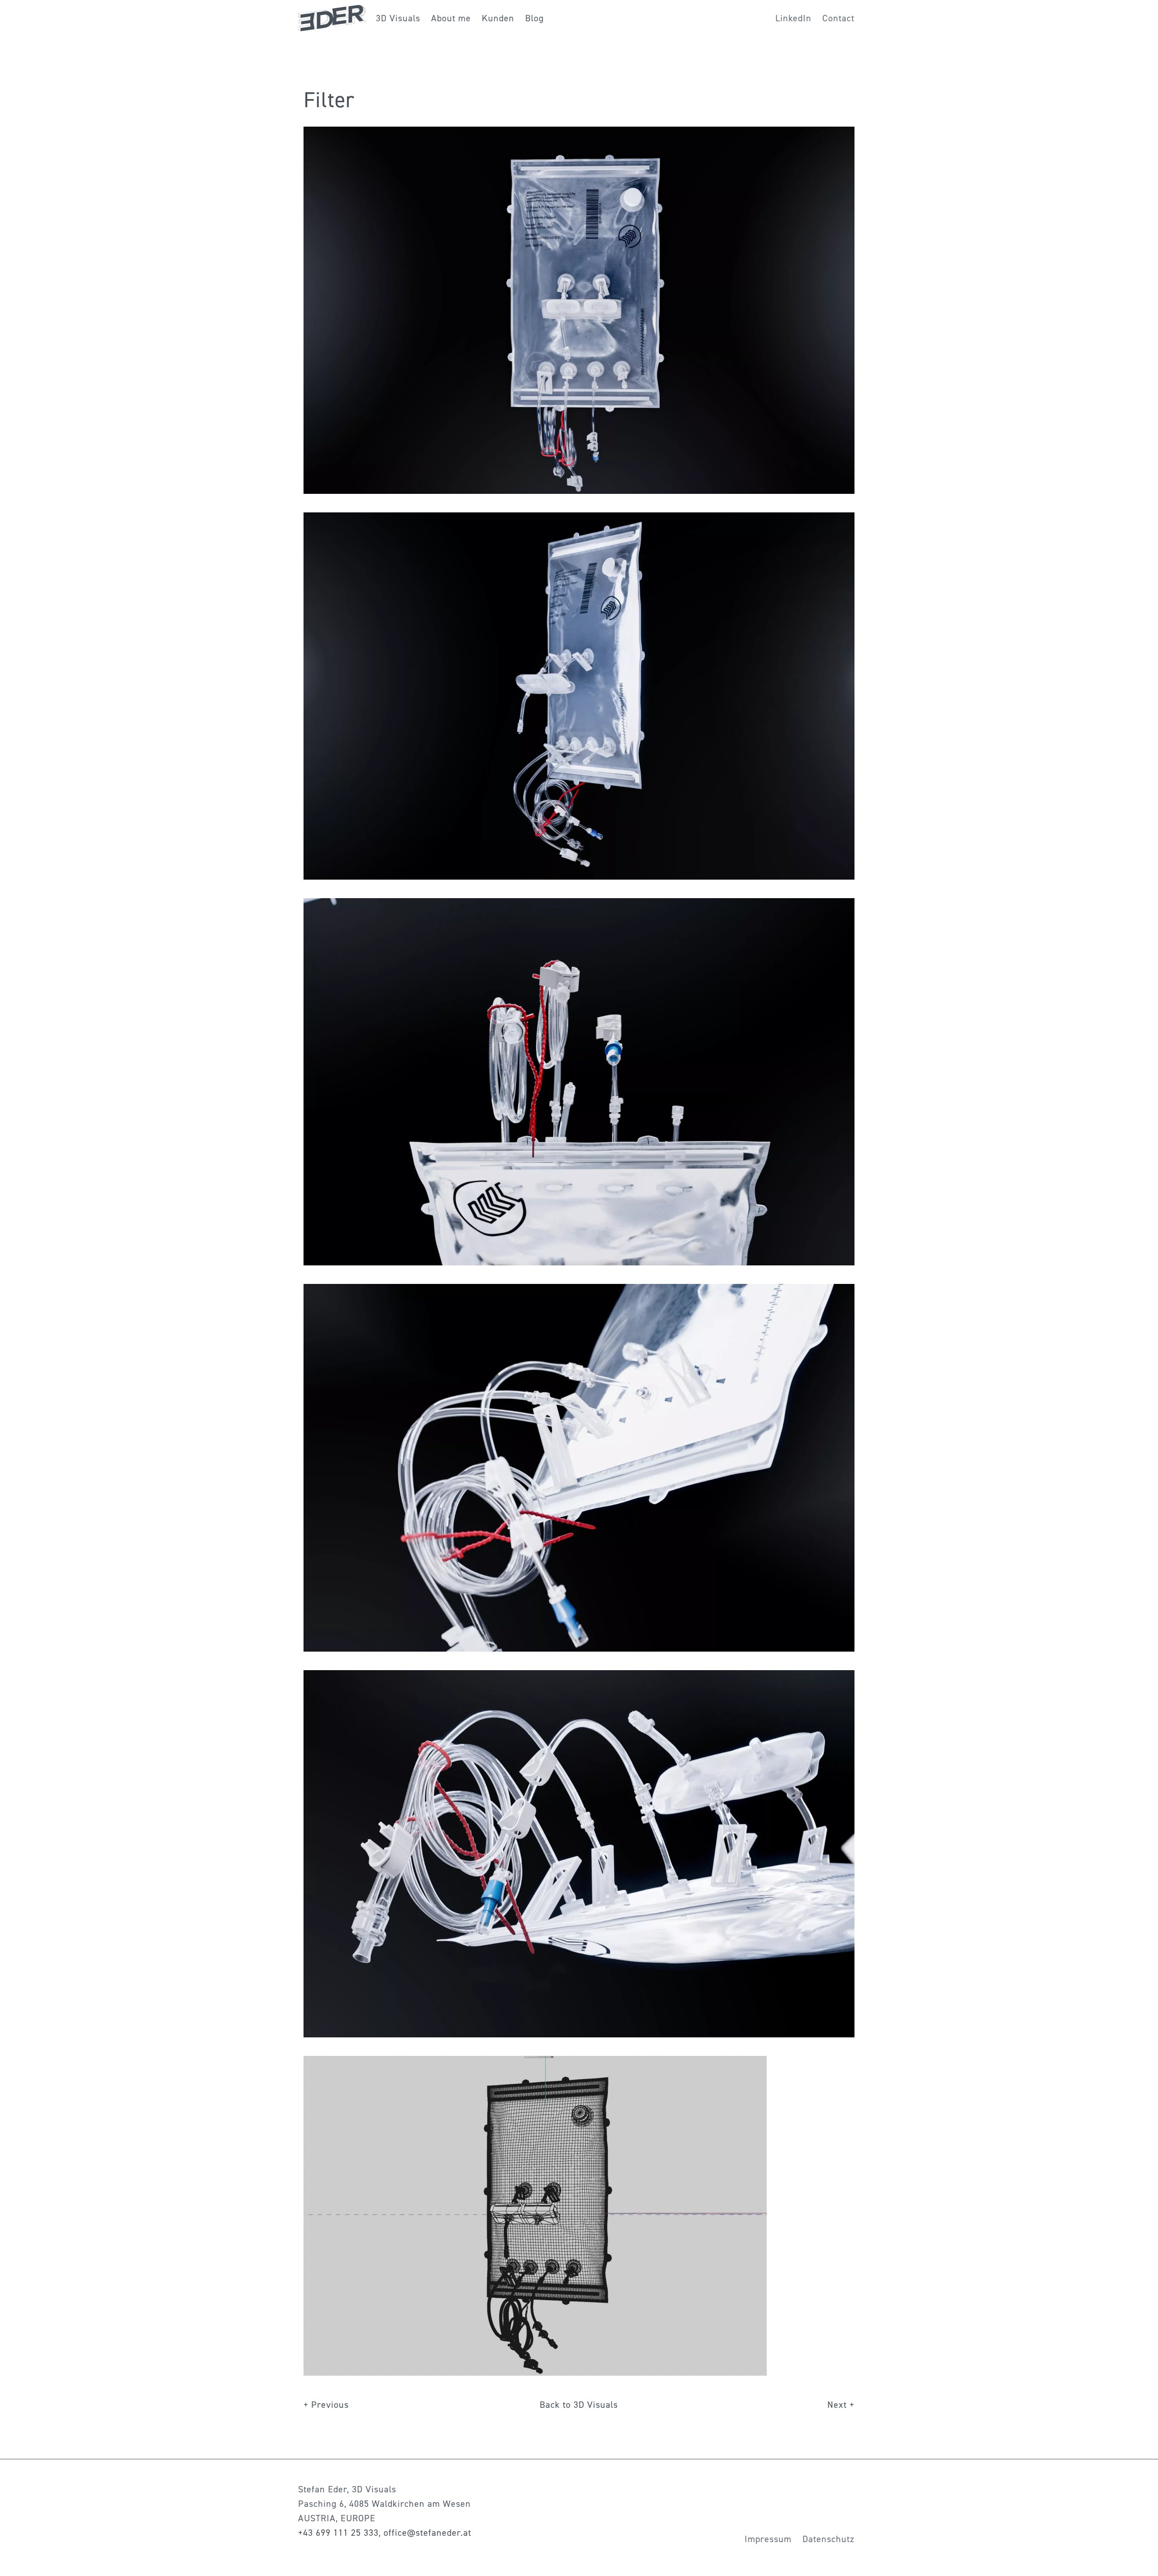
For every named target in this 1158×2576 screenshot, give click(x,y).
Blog (534, 18)
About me (451, 18)
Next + (841, 2405)
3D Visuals (398, 18)
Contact (838, 18)
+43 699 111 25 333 (338, 2533)
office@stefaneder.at (427, 2533)
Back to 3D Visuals (579, 2405)
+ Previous (326, 2405)
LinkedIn (793, 18)
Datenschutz (828, 2539)
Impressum (768, 2539)
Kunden (498, 18)
